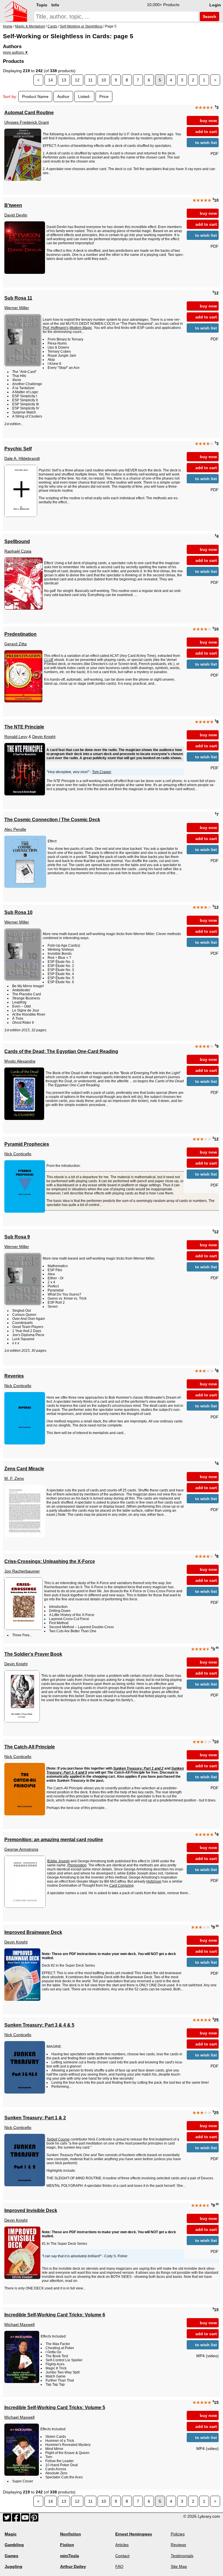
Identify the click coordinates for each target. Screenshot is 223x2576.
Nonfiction (71, 2534)
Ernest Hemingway (134, 2534)
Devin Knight (44, 737)
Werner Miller (17, 308)
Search (209, 17)
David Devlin (16, 215)
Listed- (84, 96)
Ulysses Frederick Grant (27, 122)
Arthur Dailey (73, 2566)
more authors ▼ (16, 52)
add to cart (206, 132)
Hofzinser (154, 1881)
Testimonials (182, 2556)
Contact (122, 2556)
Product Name (35, 96)
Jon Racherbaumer (22, 1571)
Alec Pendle (15, 829)
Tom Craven (102, 772)
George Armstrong (21, 1849)
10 (104, 80)
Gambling (14, 2545)
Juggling (14, 2566)
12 (77, 80)
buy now (208, 121)
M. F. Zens (14, 1478)
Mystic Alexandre (20, 1061)
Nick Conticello (18, 1154)
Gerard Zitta (16, 644)
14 (51, 80)
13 (64, 80)
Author (63, 96)
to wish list (206, 143)
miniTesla (70, 2556)
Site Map (179, 2566)
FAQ (119, 2566)
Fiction (67, 2545)
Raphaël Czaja (18, 551)
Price (104, 96)
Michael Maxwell (19, 2324)
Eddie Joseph (59, 1861)
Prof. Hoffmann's (56, 328)
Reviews (178, 2545)
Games (11, 2556)
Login (215, 5)
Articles (122, 2545)
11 (90, 80)
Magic (11, 2534)
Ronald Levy (16, 737)
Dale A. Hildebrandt (22, 458)
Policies (178, 2534)
